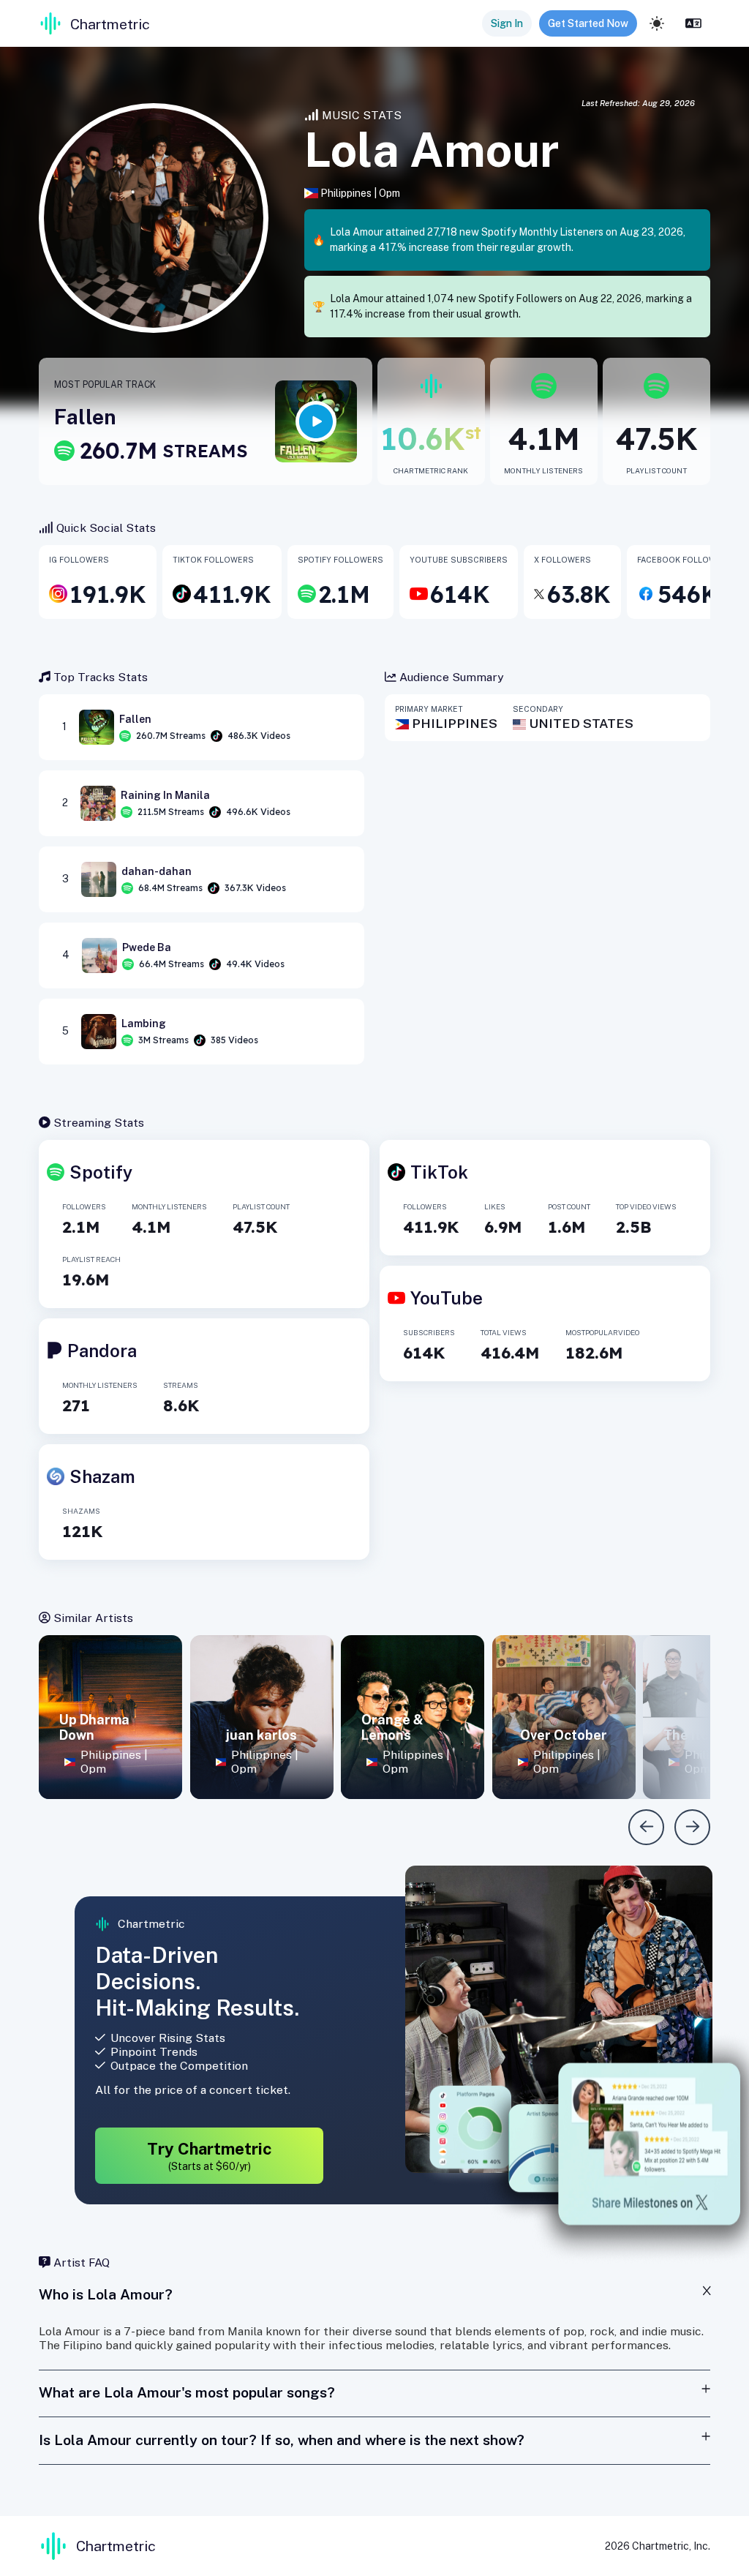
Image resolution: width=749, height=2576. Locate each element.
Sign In (507, 23)
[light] (657, 23)
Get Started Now (588, 23)
